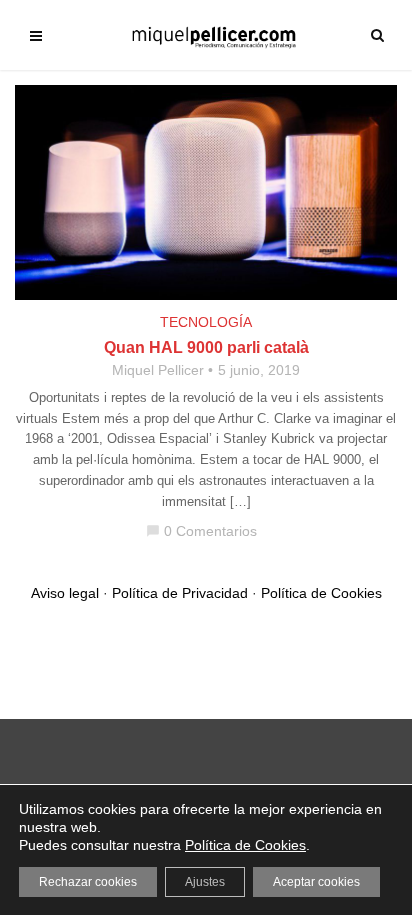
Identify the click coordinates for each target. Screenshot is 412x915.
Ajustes (205, 882)
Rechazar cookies (88, 882)
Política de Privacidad (180, 593)
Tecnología (206, 322)
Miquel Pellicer (158, 370)
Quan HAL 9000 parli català (206, 347)
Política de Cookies (321, 593)
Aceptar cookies (316, 882)
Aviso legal (65, 593)
